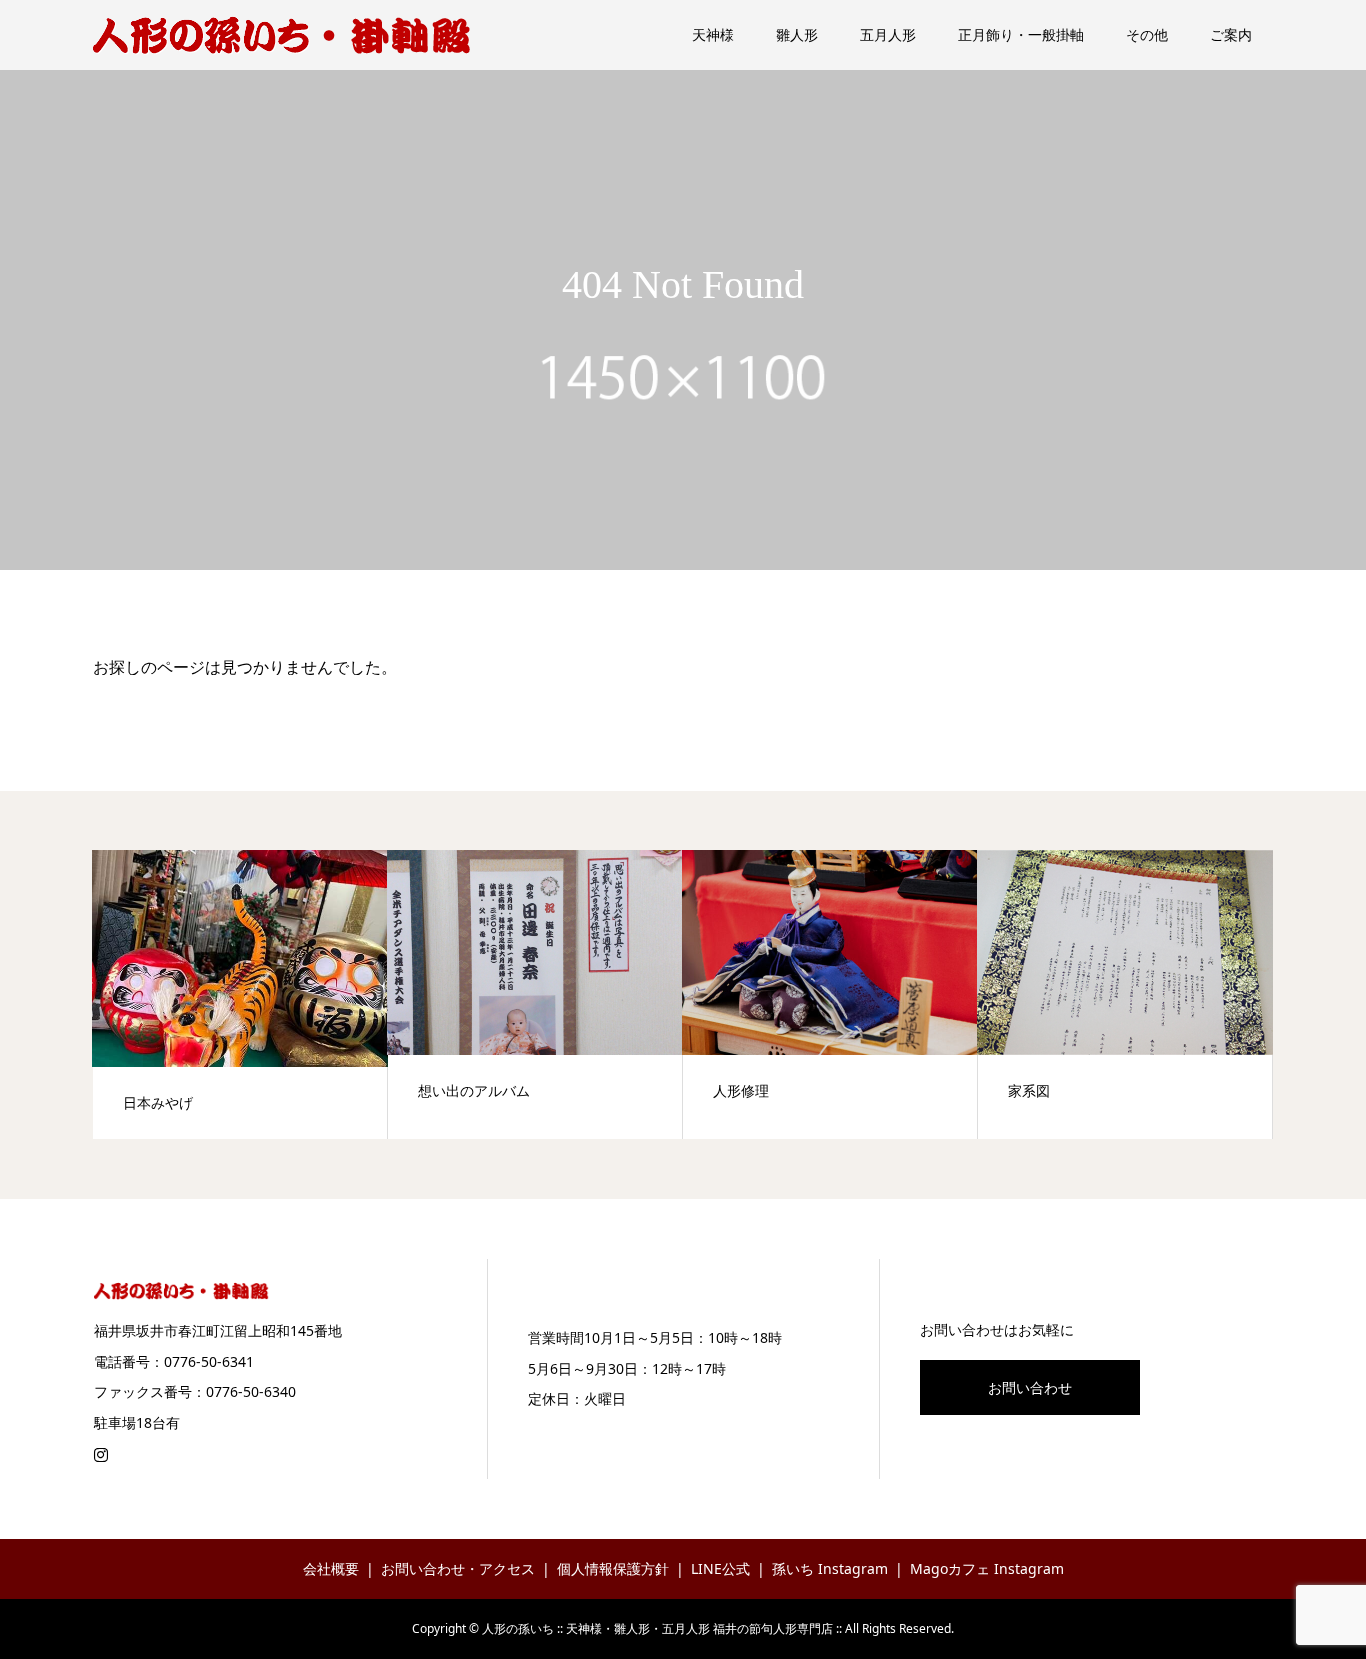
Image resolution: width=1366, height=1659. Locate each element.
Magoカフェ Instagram (987, 1568)
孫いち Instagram (830, 1568)
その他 (1147, 34)
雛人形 (797, 34)
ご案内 (1231, 34)
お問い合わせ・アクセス (458, 1568)
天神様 (713, 34)
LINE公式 (720, 1568)
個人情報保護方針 (613, 1568)
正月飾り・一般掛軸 (1021, 34)
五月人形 (888, 34)
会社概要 (331, 1568)
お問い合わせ (1030, 1387)
